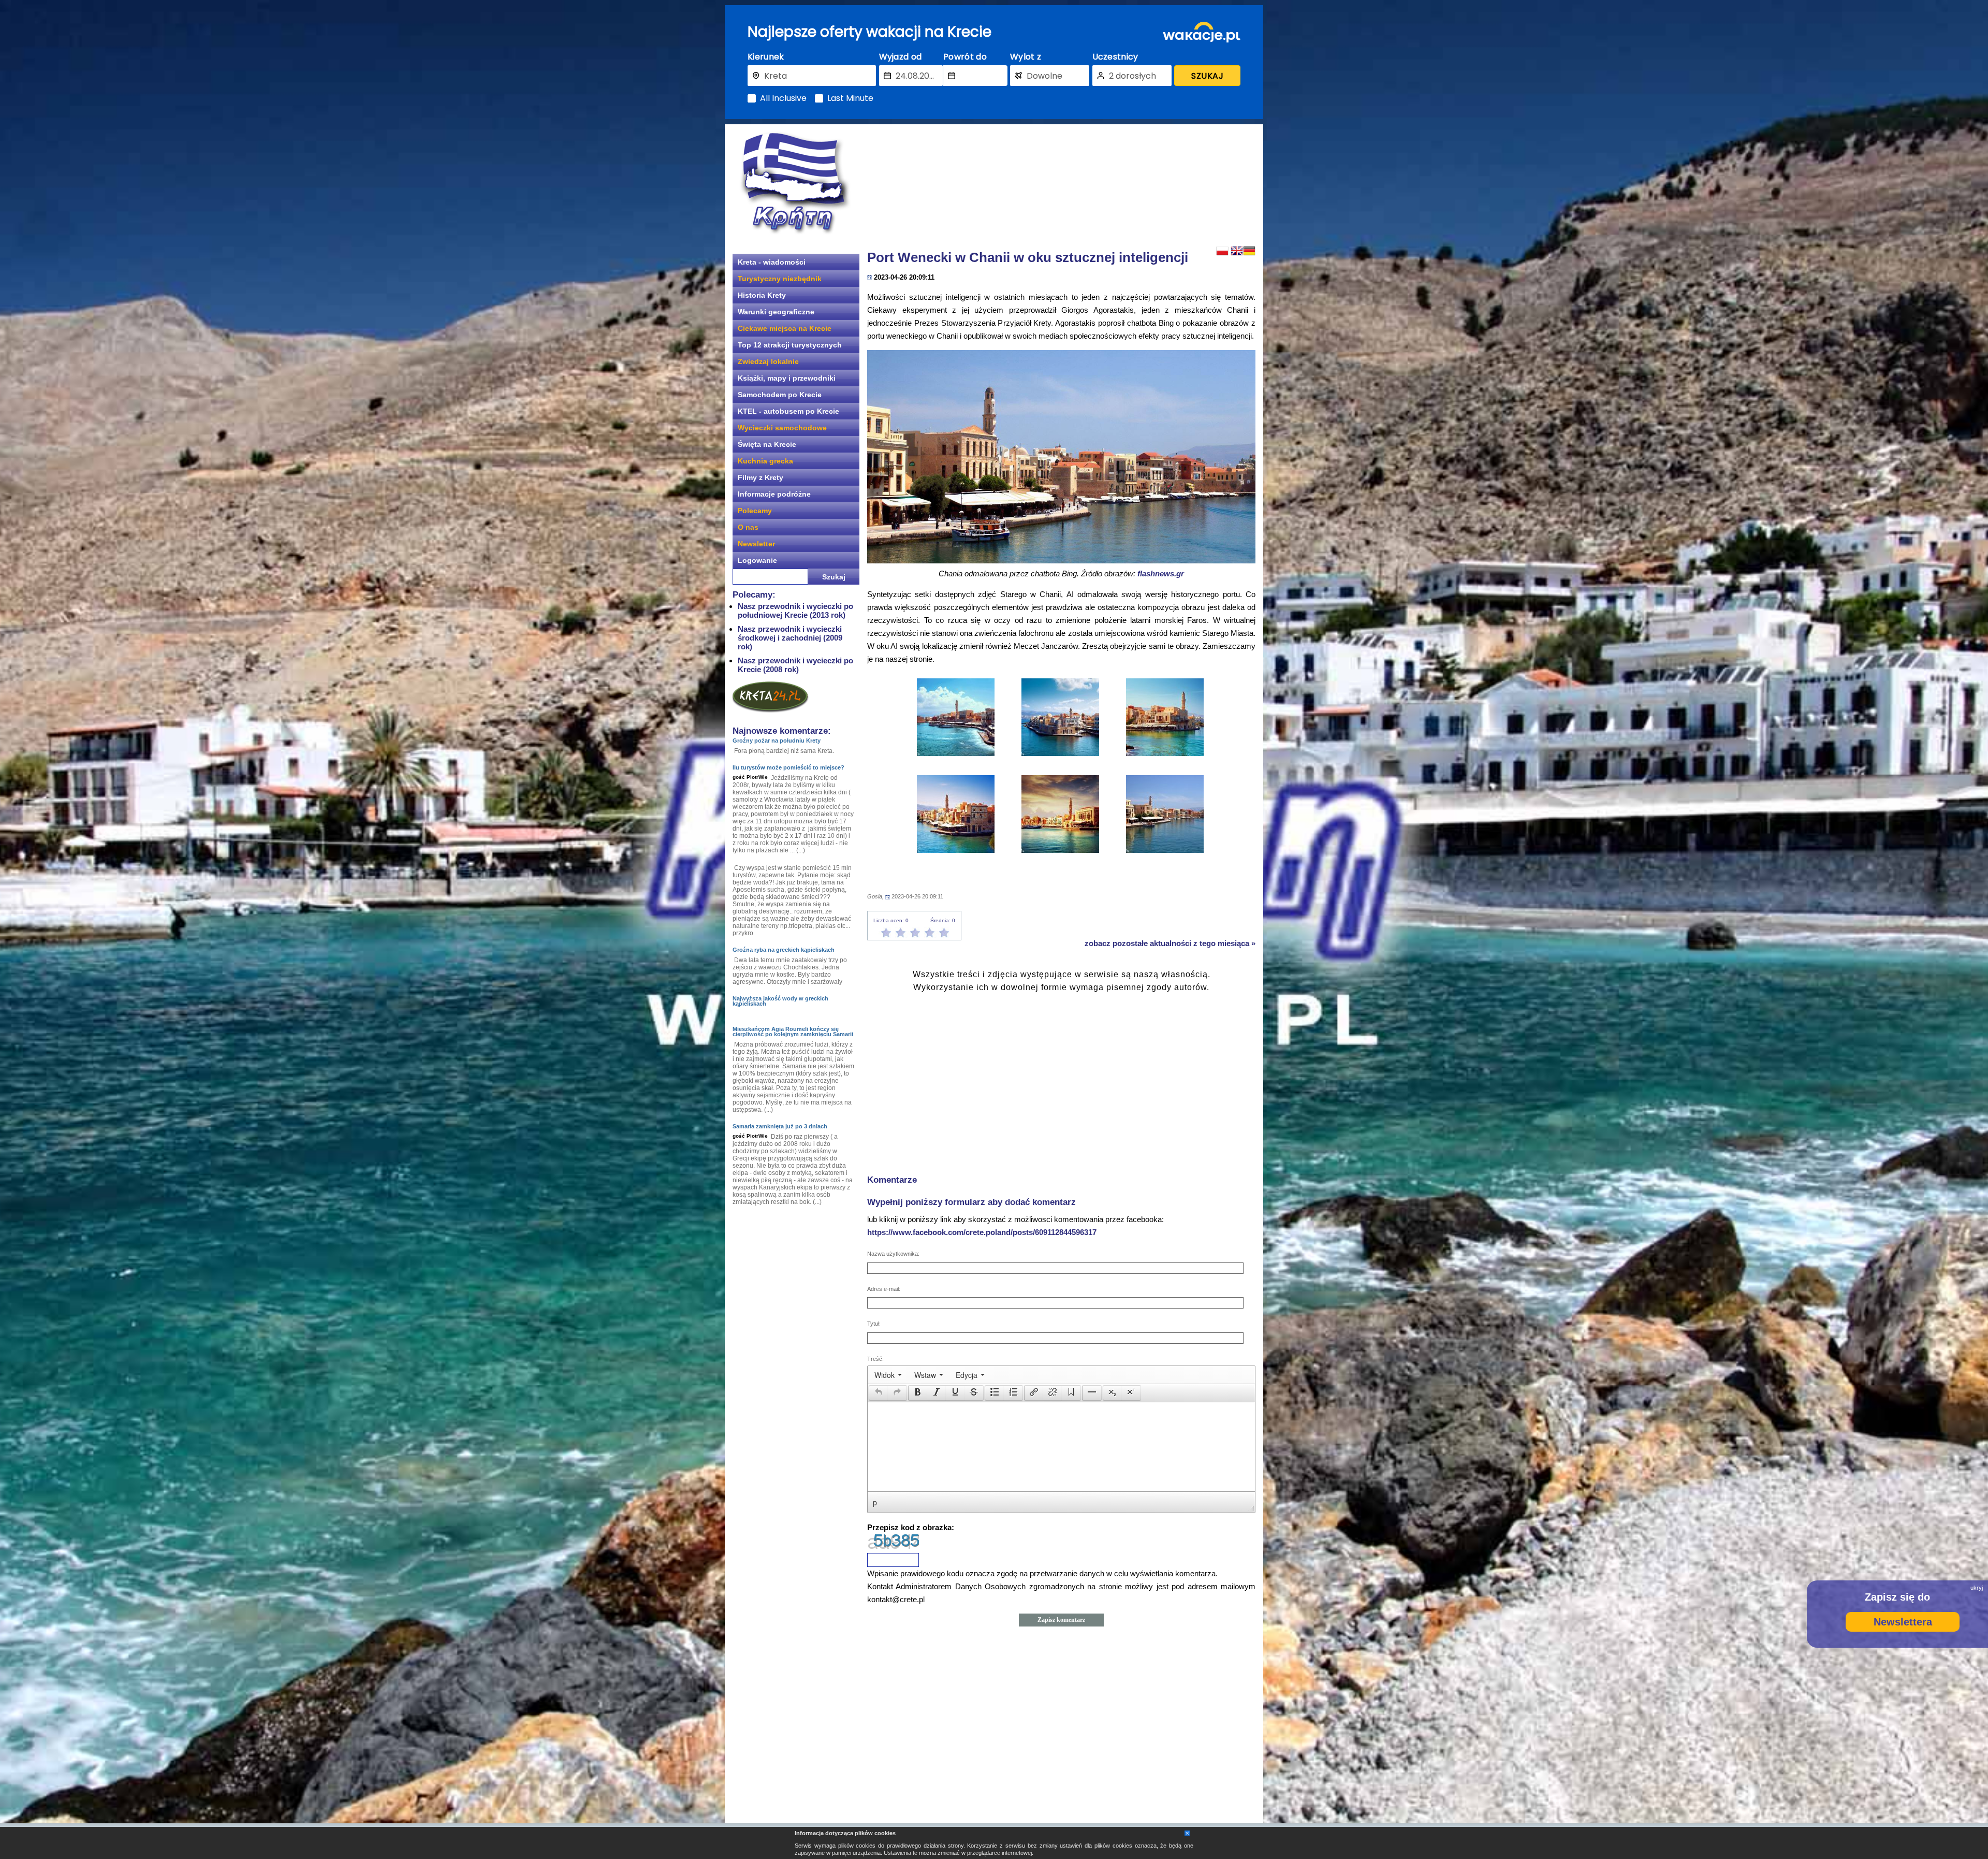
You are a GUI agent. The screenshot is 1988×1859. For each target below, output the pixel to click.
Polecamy (755, 511)
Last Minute (850, 98)
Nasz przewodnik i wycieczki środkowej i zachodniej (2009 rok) (790, 638)
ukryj (1977, 1588)
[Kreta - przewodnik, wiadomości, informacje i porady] (795, 183)
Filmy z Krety (761, 477)
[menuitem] (888, 1375)
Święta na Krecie (767, 444)
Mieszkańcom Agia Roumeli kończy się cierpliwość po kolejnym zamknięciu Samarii (793, 1032)
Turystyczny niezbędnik (780, 279)
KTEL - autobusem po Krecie (788, 411)
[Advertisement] (1061, 184)
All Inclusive (783, 98)
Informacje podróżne (774, 494)
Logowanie (757, 560)
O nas (748, 527)
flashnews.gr (1161, 573)
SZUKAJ (1207, 76)
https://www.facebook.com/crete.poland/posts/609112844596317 (982, 1232)
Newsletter (756, 544)
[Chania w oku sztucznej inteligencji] (1061, 561)
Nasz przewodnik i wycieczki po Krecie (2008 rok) (795, 665)
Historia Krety (762, 295)
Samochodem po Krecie (780, 395)
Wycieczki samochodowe (782, 428)
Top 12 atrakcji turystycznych (790, 345)
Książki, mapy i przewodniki (787, 378)
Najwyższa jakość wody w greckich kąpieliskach (780, 1001)
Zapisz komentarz (1061, 1620)
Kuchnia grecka (765, 461)
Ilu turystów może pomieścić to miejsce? (788, 767)
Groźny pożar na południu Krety (777, 740)
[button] (878, 1393)
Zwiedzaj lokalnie (768, 361)
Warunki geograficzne (776, 312)
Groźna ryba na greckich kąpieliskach (784, 950)
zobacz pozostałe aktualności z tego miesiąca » (1170, 943)
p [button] (875, 1502)
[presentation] (888, 1375)
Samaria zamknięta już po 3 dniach (780, 1126)
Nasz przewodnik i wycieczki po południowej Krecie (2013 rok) (795, 611)
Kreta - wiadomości (772, 262)
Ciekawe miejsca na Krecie (785, 328)
